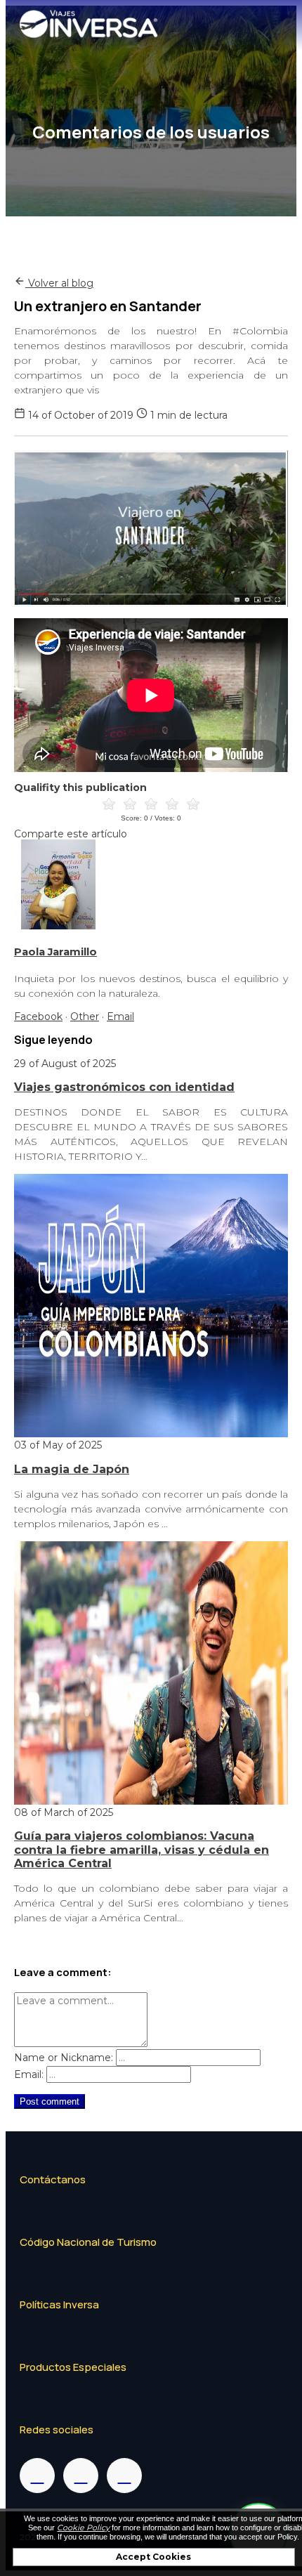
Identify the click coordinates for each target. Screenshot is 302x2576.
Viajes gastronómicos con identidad (124, 1087)
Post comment (50, 2101)
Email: (29, 2074)
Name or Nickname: (64, 2058)
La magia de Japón (72, 1469)
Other (85, 1016)
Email (120, 1016)
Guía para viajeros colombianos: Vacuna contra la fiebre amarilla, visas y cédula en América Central (142, 1850)
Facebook (38, 1016)
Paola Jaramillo (55, 952)
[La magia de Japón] (151, 1434)
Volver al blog (59, 283)
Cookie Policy (83, 2528)
